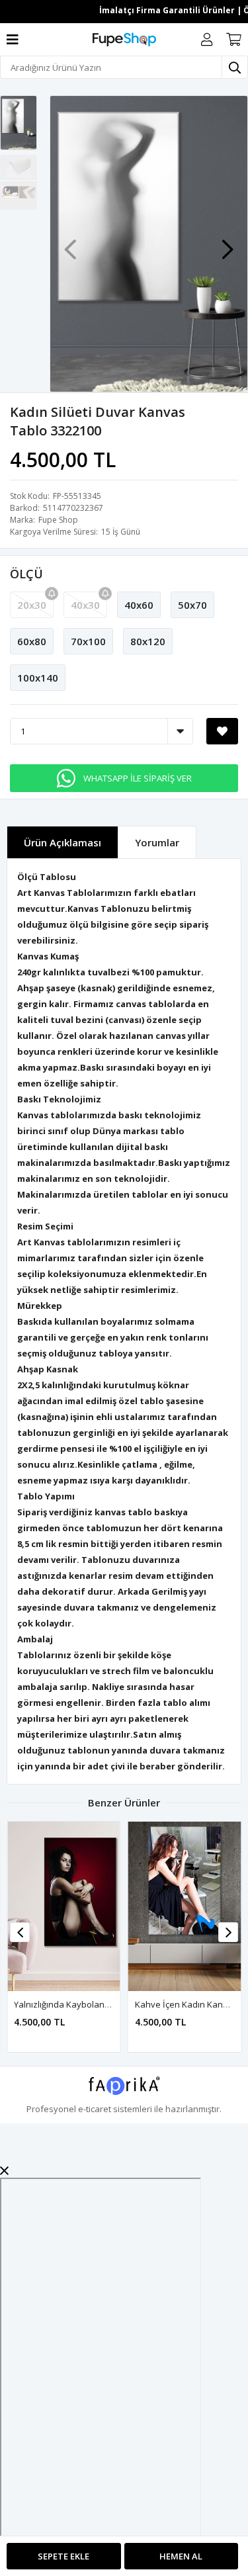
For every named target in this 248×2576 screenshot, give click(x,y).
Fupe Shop (58, 520)
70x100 (88, 641)
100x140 (38, 678)
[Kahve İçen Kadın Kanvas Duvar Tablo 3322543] (185, 1906)
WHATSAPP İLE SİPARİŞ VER (138, 778)
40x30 (85, 605)
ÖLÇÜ (26, 574)
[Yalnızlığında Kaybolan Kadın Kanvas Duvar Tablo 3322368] (64, 1906)
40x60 (139, 605)
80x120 (148, 641)
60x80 (32, 641)
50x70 (192, 605)
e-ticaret (95, 2109)
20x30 (32, 605)
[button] (227, 243)
